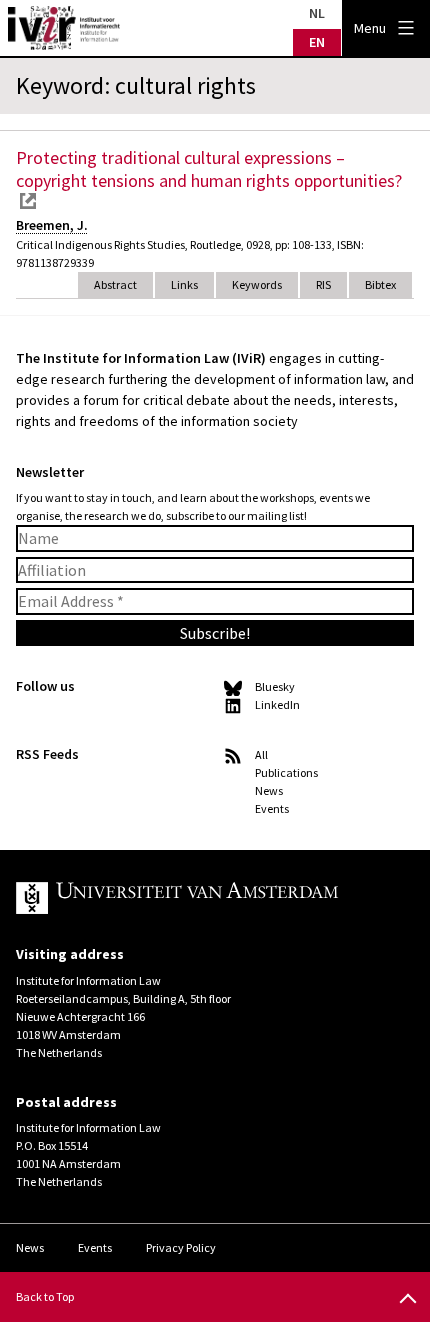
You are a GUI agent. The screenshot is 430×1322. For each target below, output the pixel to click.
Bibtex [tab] (380, 284)
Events (272, 808)
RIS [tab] (323, 284)
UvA (199, 898)
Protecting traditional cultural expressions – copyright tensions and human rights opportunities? (209, 169)
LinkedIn (277, 704)
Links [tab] (184, 284)
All (261, 754)
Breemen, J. (52, 225)
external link (28, 201)
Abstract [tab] (115, 284)
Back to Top (45, 1296)
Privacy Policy (181, 1247)
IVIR (64, 28)
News (269, 790)
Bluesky (275, 686)
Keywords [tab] (257, 284)
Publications (286, 772)
